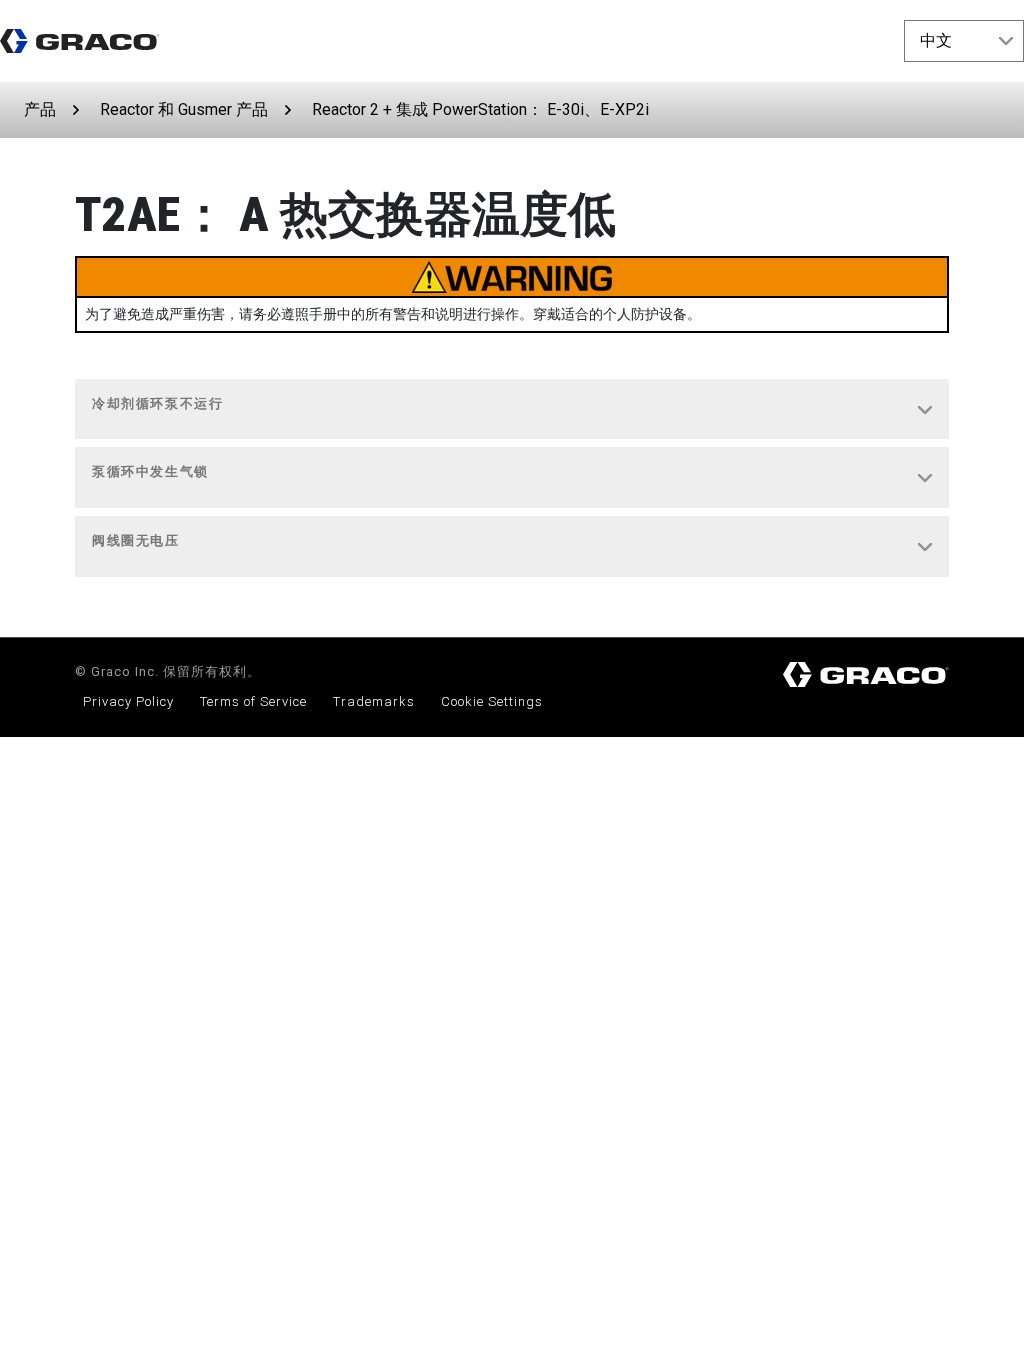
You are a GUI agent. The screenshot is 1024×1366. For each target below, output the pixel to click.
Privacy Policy (128, 701)
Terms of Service (253, 701)
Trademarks (374, 701)
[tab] (512, 410)
